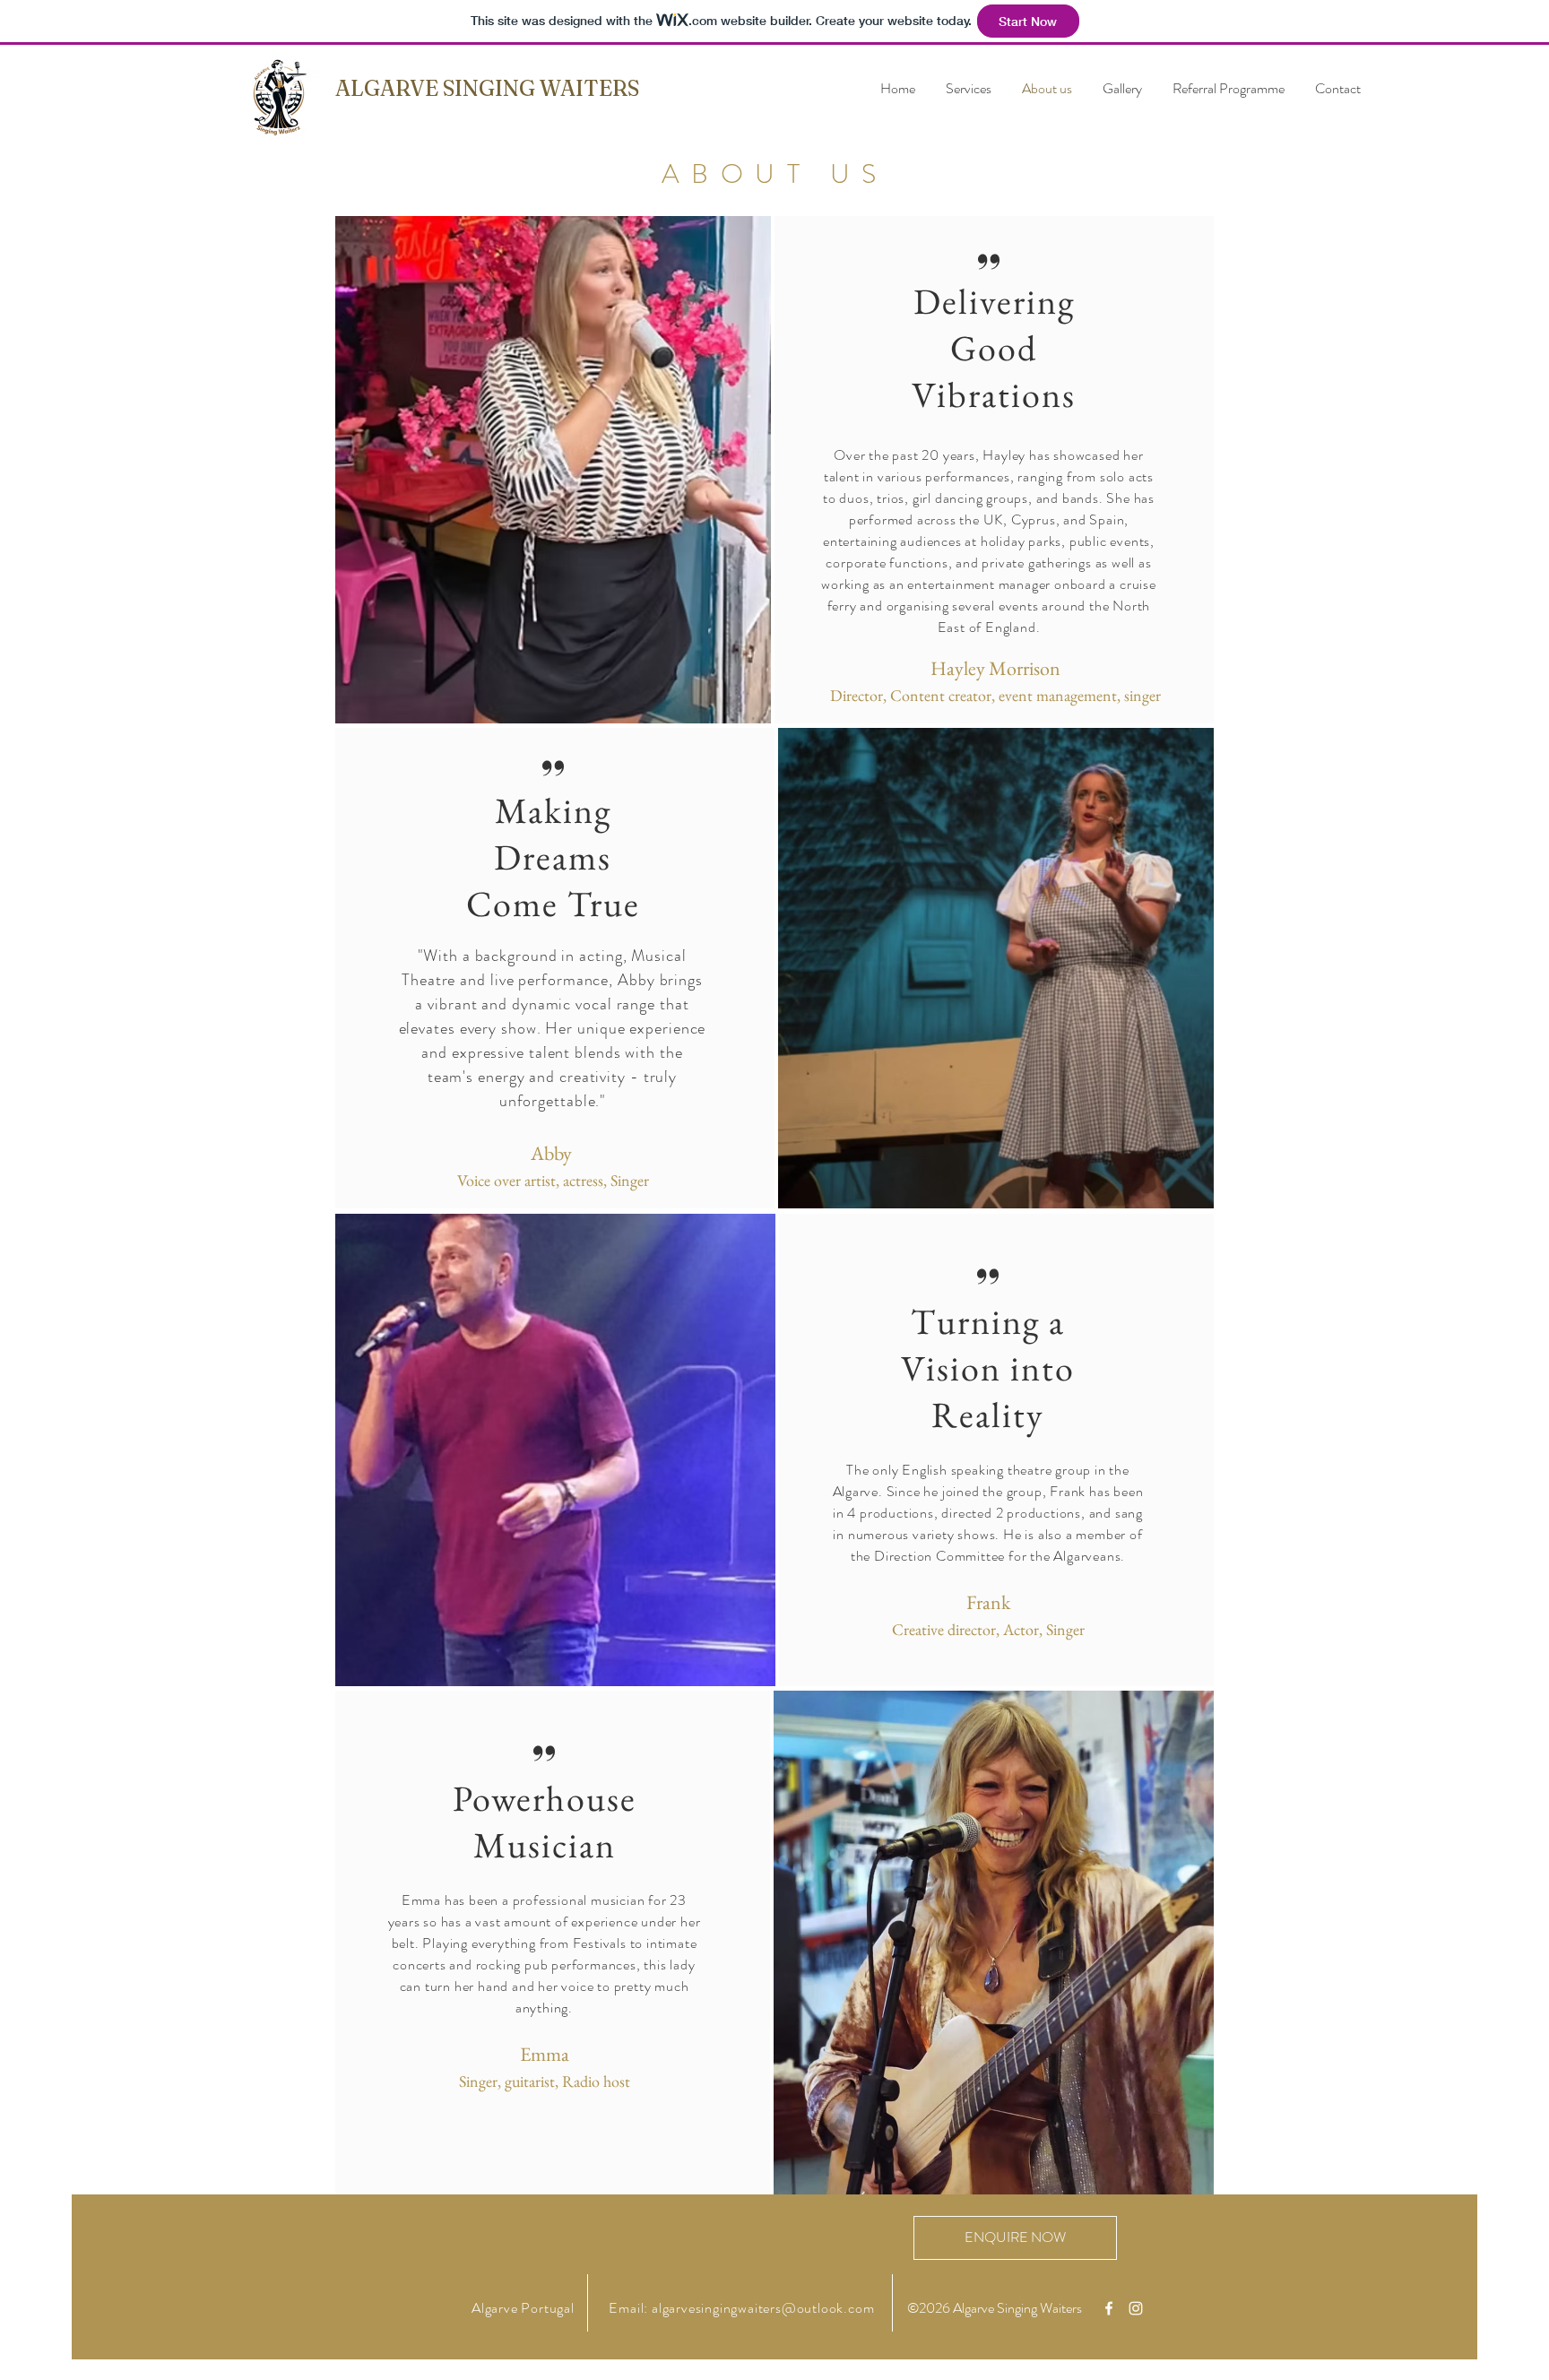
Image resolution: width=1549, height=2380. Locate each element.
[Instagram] (1136, 2308)
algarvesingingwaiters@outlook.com (763, 2308)
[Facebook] (1109, 2308)
